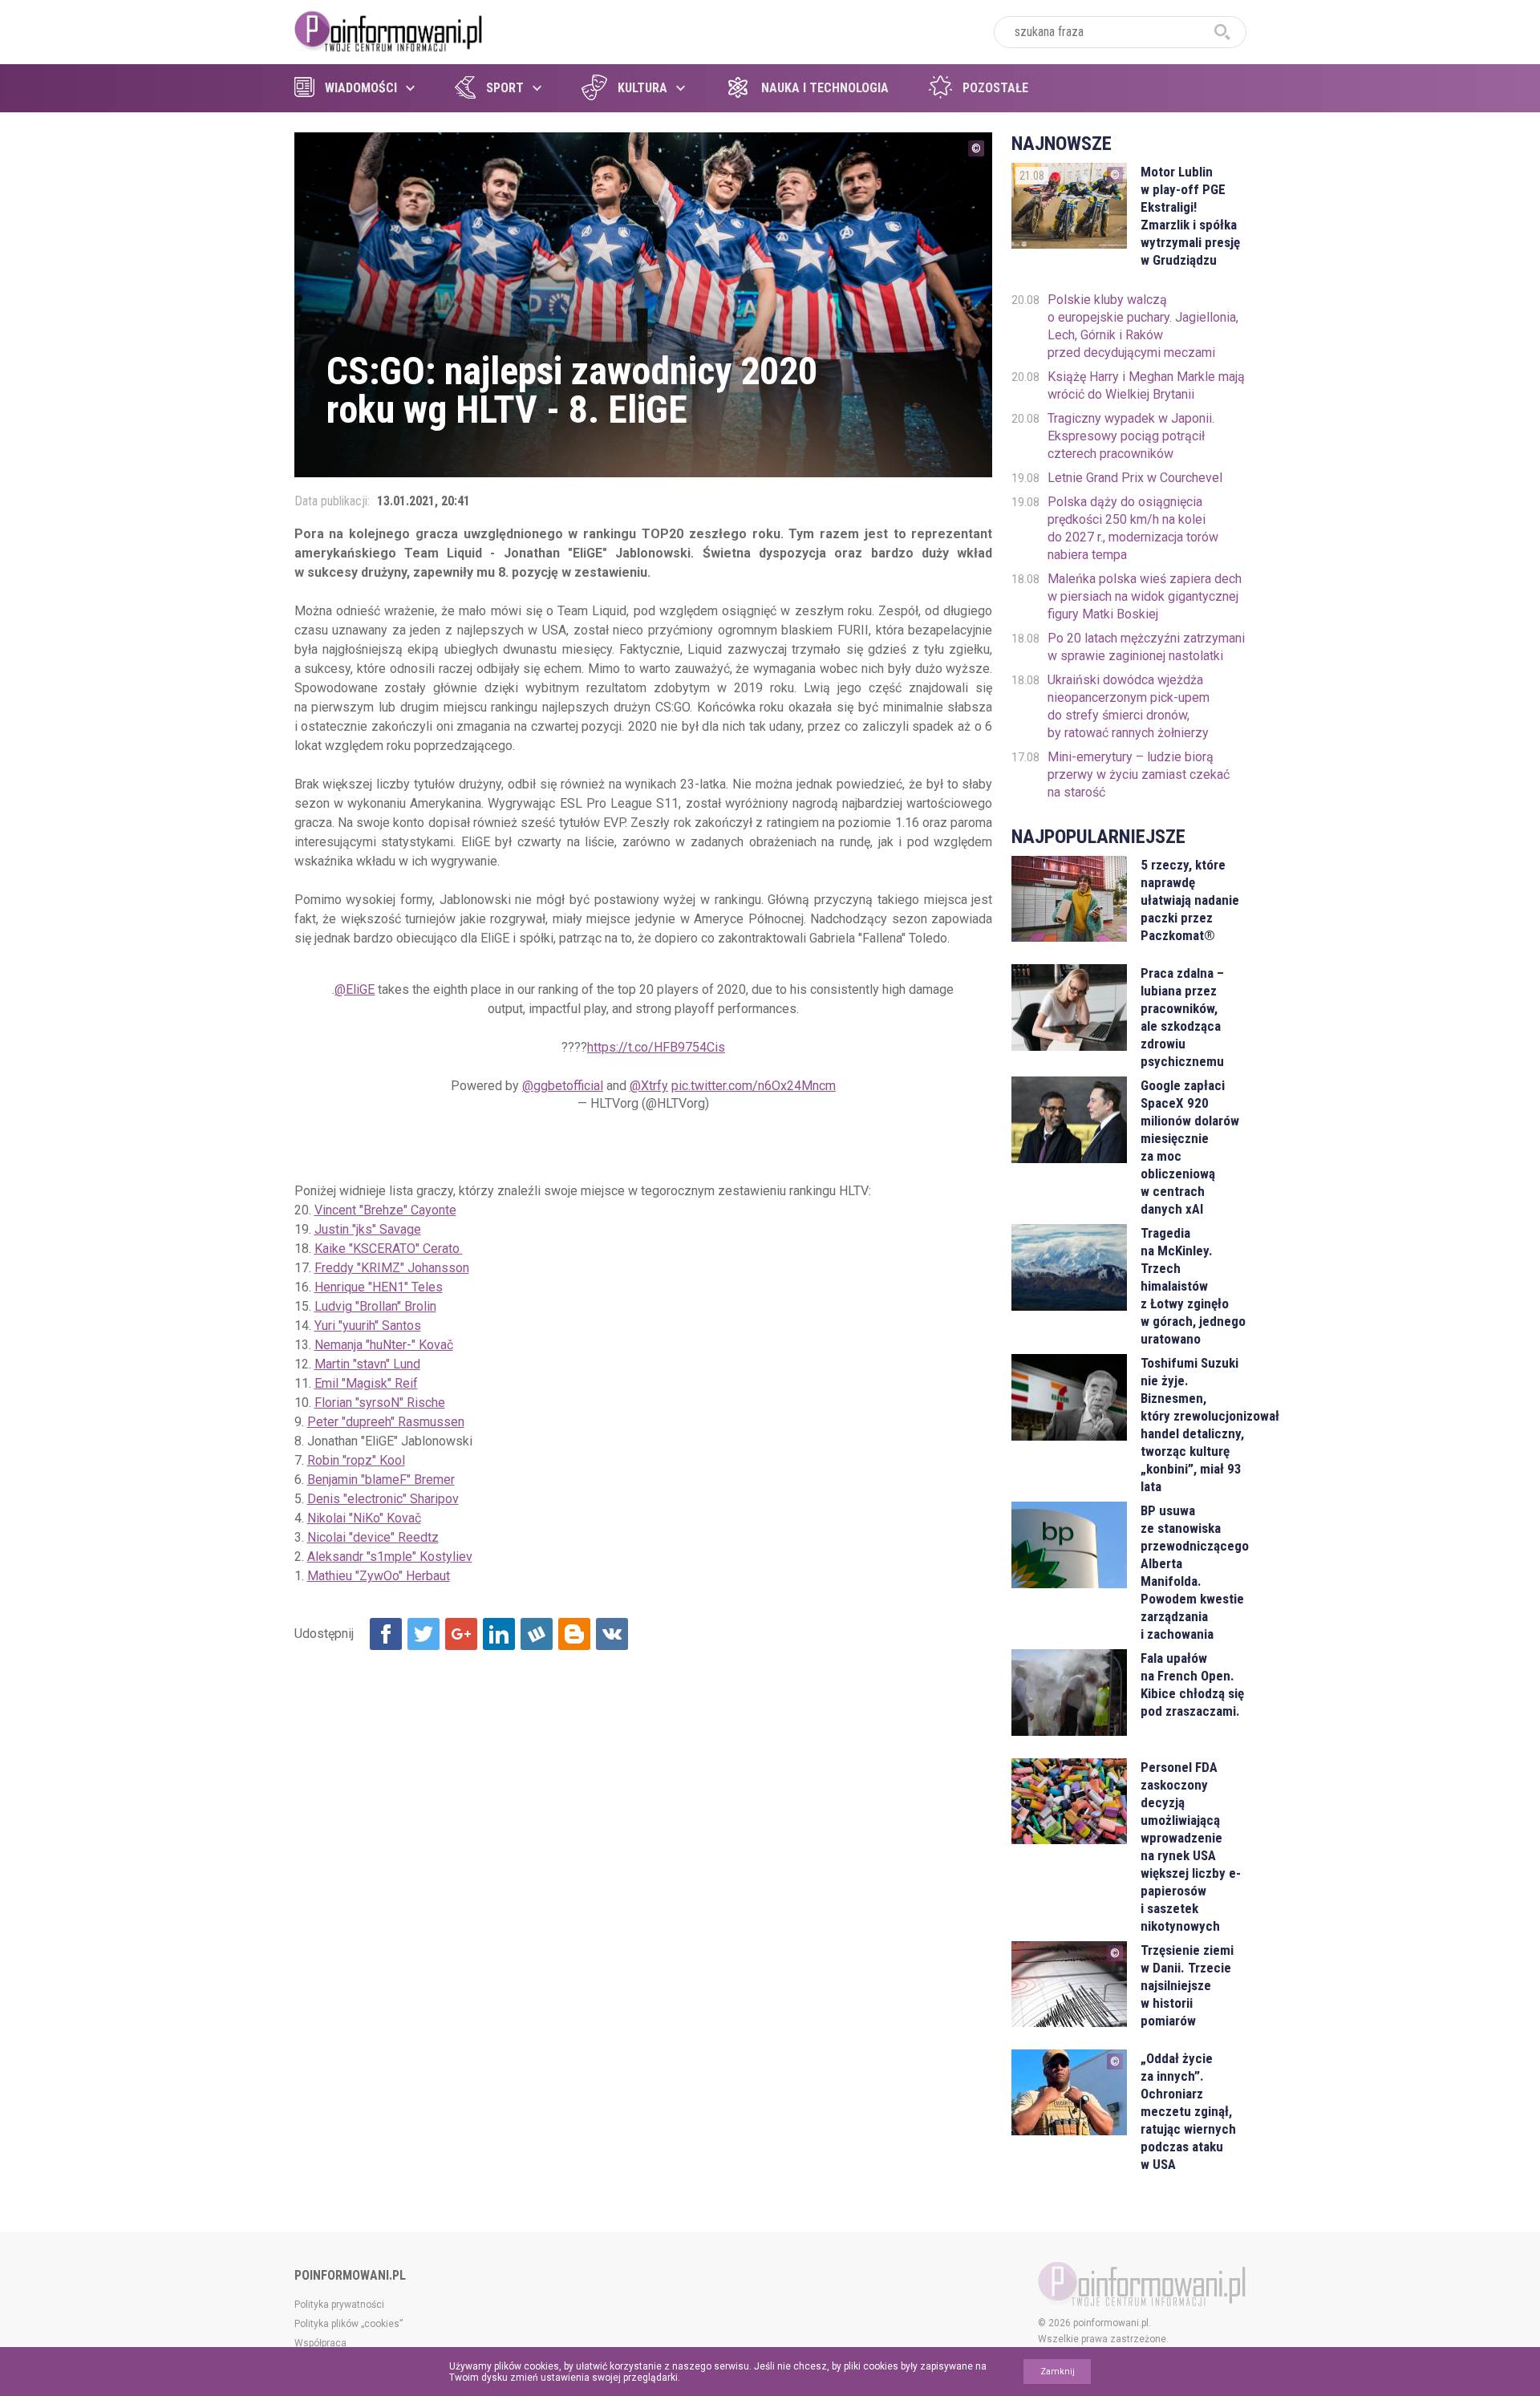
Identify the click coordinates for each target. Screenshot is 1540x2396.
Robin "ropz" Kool (356, 1460)
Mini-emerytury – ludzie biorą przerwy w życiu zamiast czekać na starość (1139, 774)
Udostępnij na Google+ (461, 1634)
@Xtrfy (649, 1086)
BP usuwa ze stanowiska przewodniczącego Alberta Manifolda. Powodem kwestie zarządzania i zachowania (1193, 1572)
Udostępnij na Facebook (386, 1634)
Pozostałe (995, 88)
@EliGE (355, 989)
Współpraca (320, 2343)
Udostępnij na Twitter (423, 1634)
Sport (505, 88)
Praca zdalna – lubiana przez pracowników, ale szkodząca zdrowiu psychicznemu (1182, 1017)
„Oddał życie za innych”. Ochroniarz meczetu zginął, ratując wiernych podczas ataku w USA (1188, 2111)
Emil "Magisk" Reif (366, 1383)
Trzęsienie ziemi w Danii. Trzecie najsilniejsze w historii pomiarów (1187, 1985)
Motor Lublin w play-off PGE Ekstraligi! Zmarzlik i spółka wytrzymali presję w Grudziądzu (1190, 216)
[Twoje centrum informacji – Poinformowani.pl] (389, 30)
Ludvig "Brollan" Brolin (375, 1306)
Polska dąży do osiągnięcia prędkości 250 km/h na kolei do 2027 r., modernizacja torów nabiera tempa (1133, 528)
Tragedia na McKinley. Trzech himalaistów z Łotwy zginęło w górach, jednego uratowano (1193, 1286)
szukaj (1222, 32)
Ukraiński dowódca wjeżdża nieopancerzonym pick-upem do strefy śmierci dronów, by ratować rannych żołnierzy (1129, 706)
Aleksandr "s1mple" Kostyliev (390, 1557)
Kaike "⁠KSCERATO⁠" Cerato (389, 1249)
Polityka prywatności (339, 2305)
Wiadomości (361, 88)
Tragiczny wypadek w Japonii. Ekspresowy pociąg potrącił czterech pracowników (1131, 436)
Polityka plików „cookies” (349, 2324)
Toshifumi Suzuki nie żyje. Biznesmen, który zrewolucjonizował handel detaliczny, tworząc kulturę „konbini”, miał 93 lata (1193, 1425)
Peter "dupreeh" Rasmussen (386, 1422)
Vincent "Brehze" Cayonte (385, 1210)
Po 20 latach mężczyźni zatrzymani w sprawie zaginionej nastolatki (1146, 647)
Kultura (642, 88)
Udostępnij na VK (612, 1634)
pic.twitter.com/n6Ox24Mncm (754, 1086)
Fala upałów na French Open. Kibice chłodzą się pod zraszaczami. (1192, 1684)
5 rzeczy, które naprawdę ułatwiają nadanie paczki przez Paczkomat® (1190, 900)
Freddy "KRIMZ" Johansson (392, 1268)
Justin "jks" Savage (368, 1229)
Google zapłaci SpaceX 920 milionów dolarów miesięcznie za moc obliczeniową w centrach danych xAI (1190, 1147)
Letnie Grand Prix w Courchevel (1135, 478)
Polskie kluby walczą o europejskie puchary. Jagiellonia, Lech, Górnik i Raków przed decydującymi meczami (1143, 326)
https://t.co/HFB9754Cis (656, 1047)
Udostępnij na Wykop (537, 1634)
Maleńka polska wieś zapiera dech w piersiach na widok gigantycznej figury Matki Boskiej (1145, 596)
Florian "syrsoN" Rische (380, 1403)
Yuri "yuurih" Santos (368, 1326)
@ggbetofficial (563, 1086)
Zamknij (1058, 2372)
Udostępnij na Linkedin (499, 1634)
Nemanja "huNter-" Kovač (384, 1345)
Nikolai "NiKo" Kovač (364, 1518)
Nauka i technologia (825, 88)
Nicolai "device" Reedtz (373, 1537)
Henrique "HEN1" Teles (379, 1287)
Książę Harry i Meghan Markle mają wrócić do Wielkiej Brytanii (1146, 385)
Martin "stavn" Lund (367, 1364)
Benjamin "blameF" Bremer (381, 1480)
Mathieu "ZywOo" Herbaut (379, 1576)
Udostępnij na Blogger (574, 1634)
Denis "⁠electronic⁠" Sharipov (383, 1499)
